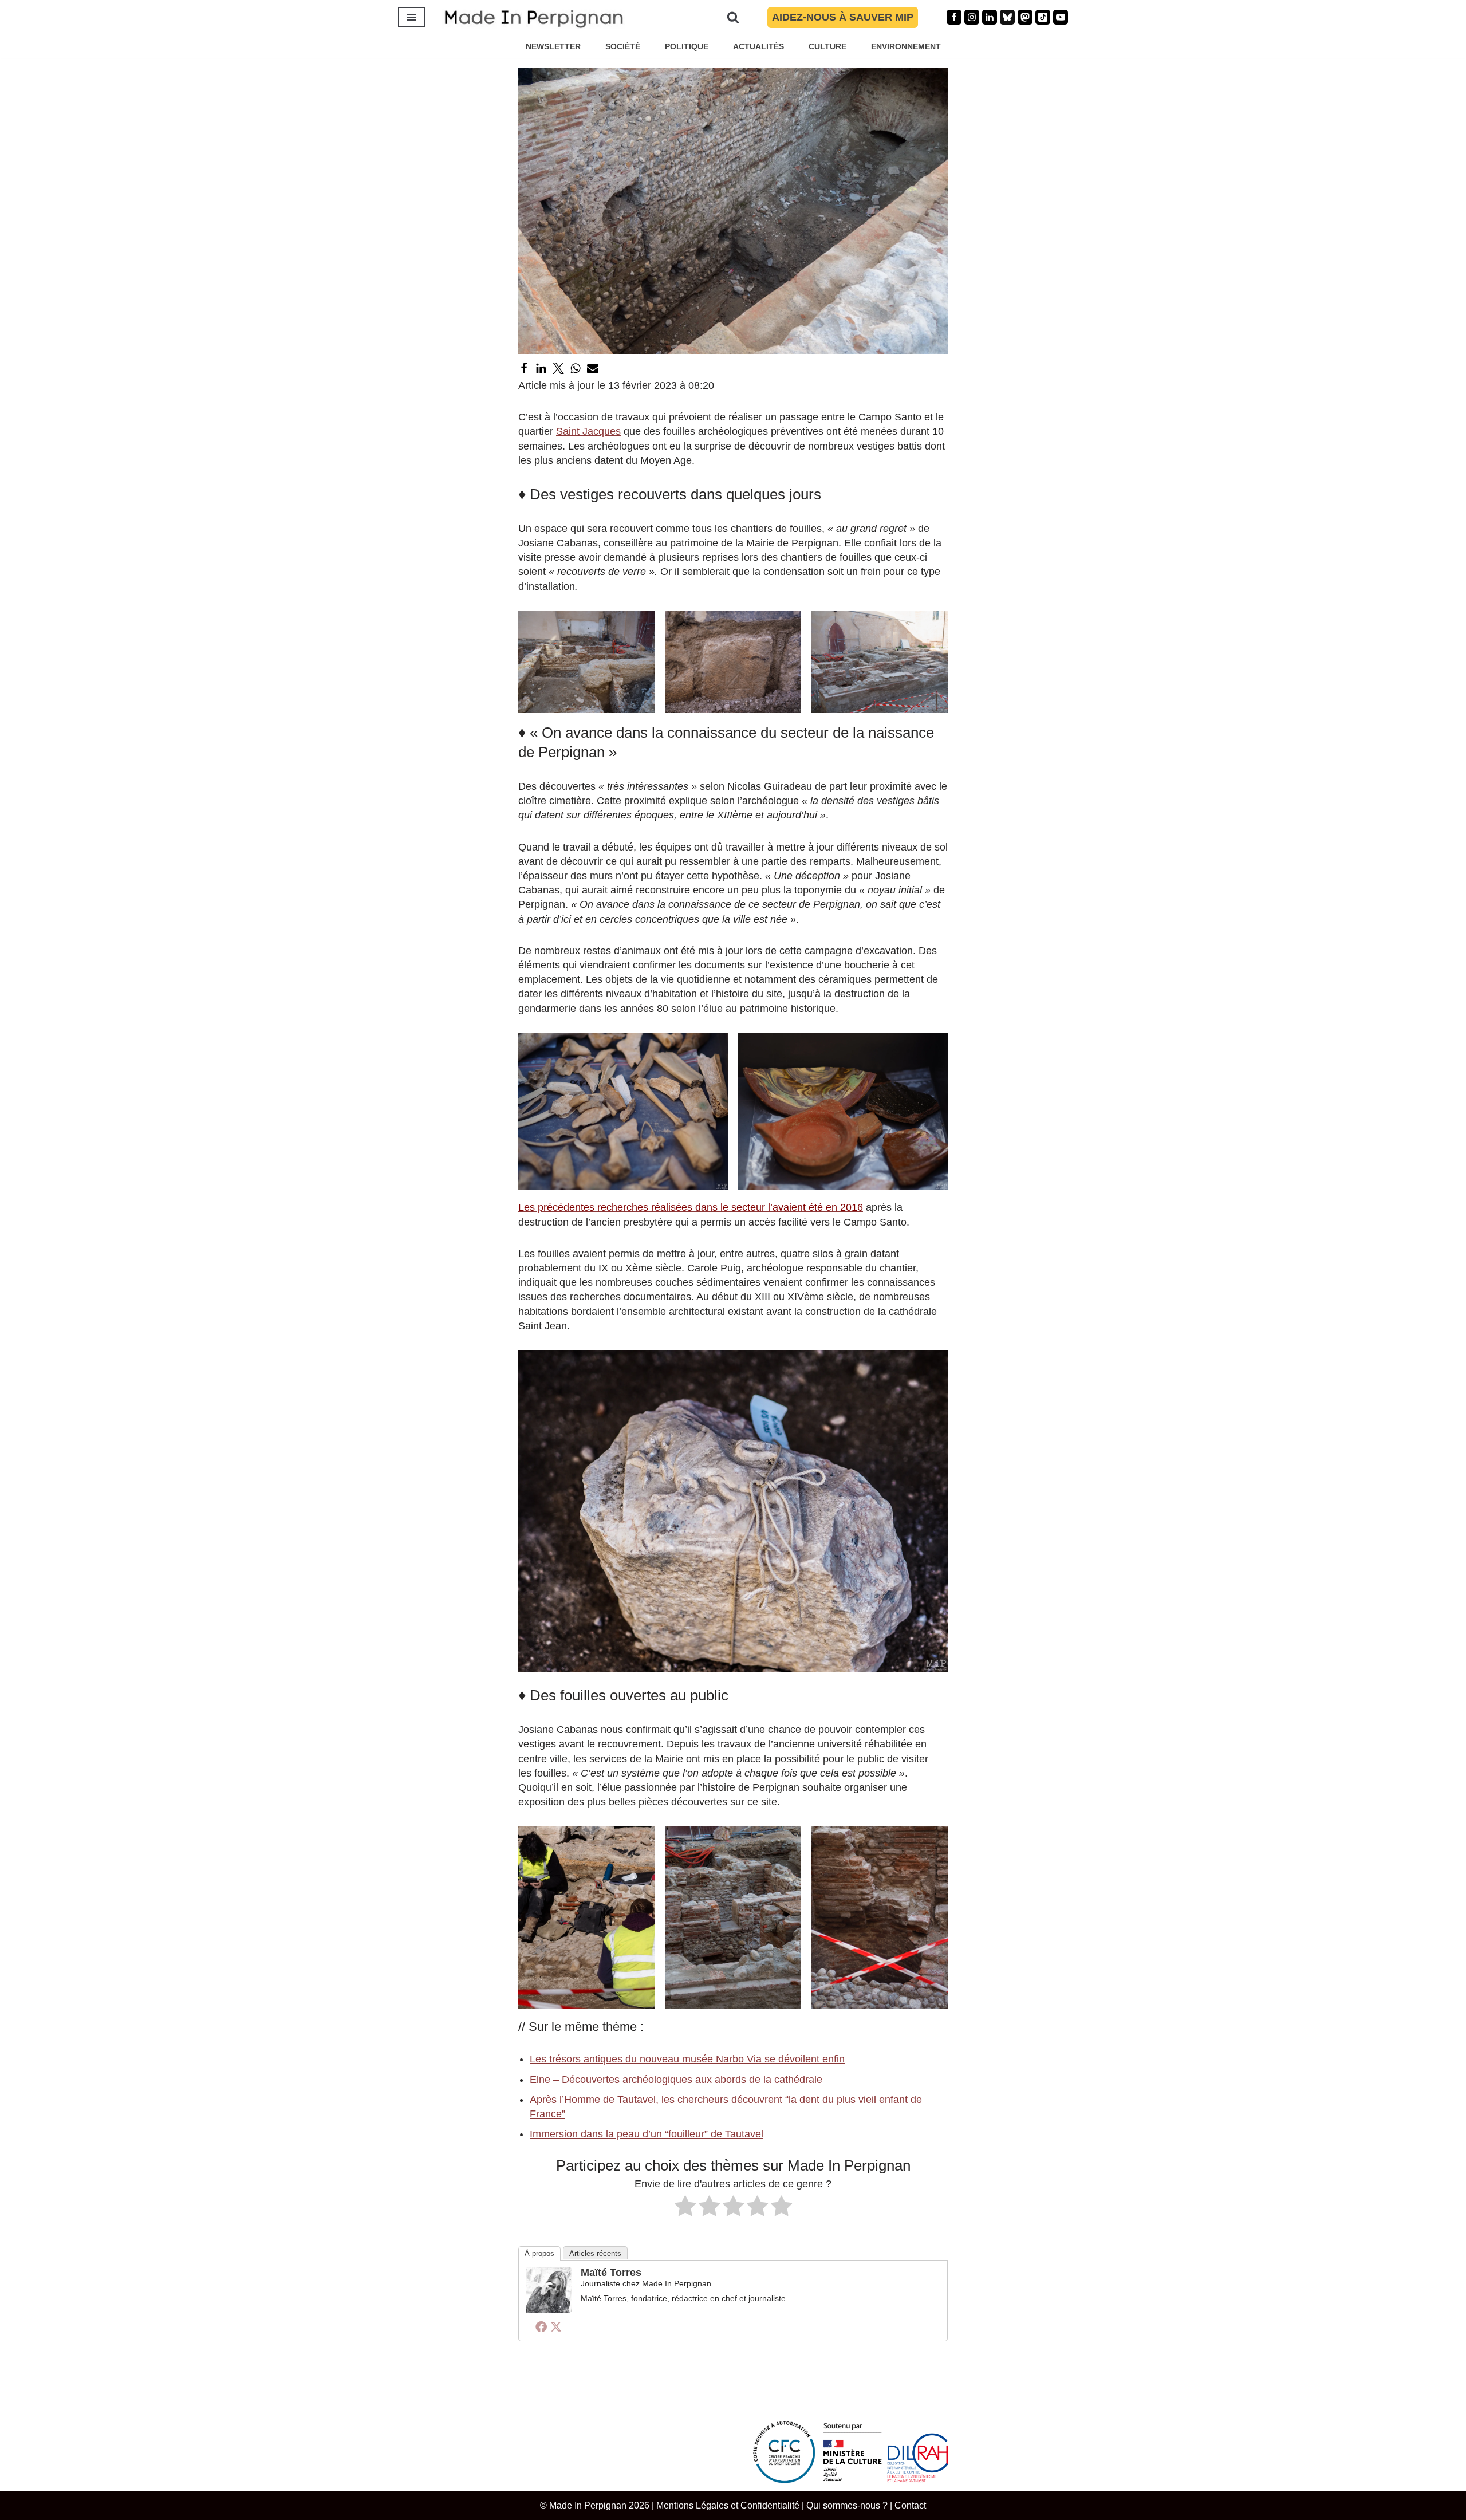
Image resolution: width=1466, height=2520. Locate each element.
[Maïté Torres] (549, 2310)
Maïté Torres (611, 2273)
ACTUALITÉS (758, 46)
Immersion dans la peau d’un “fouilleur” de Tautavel (647, 2134)
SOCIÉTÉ (623, 46)
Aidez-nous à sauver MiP (843, 17)
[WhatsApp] (576, 368)
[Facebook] (954, 17)
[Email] (593, 368)
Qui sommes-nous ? (847, 2505)
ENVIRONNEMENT (906, 46)
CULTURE (827, 46)
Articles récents (595, 2253)
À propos (539, 2253)
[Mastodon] (1025, 17)
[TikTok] (1043, 17)
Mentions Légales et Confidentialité (728, 2505)
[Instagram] (972, 17)
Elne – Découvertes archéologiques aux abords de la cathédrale (676, 2080)
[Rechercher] (733, 17)
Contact (910, 2505)
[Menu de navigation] (411, 17)
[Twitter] (558, 368)
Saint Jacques (588, 431)
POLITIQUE (687, 46)
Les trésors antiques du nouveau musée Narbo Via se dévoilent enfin (687, 2059)
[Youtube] (1061, 17)
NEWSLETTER (553, 46)
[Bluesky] (1007, 17)
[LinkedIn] (541, 368)
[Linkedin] (990, 17)
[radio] (685, 2208)
